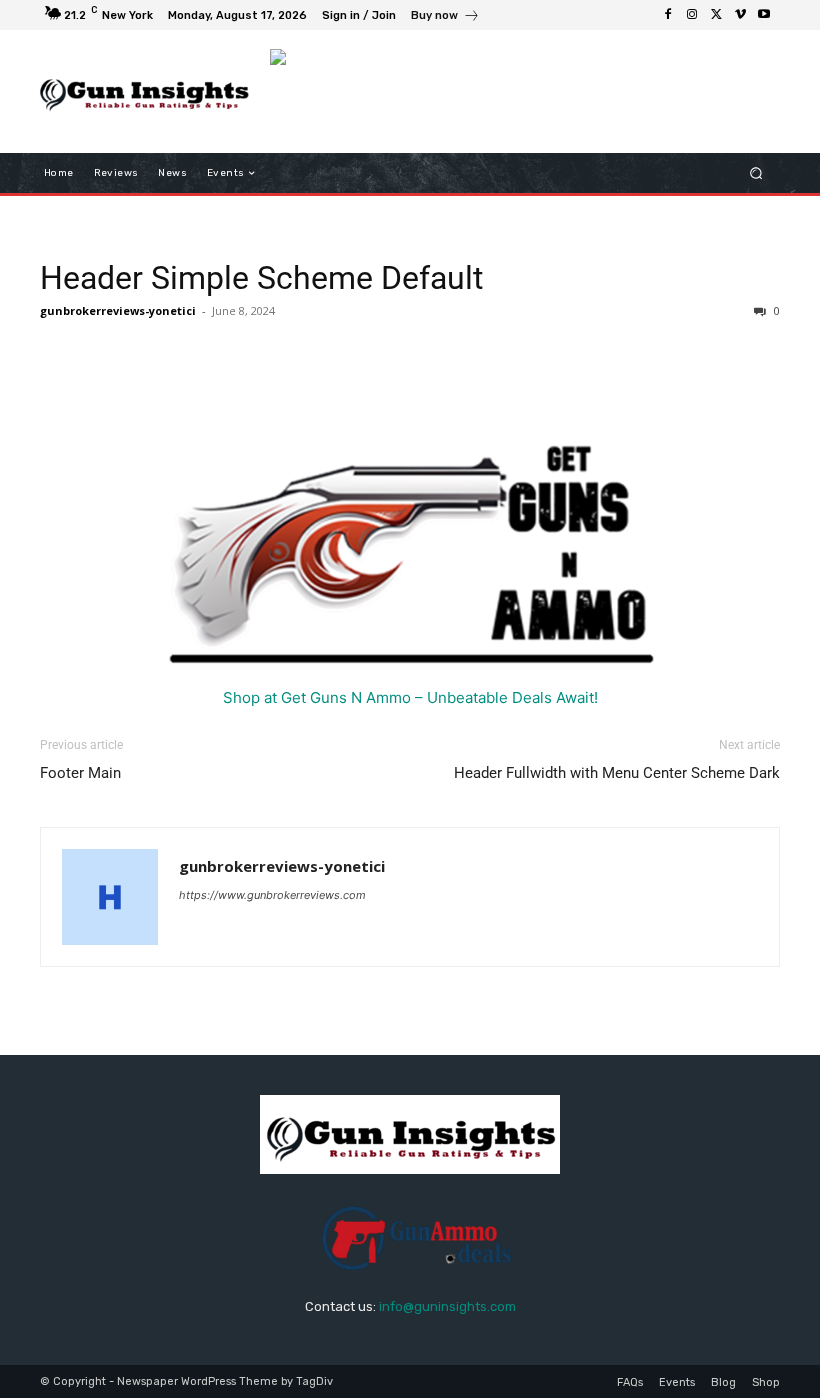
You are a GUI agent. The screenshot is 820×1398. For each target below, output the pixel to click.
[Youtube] (764, 15)
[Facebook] (668, 15)
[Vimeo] (740, 15)
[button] (756, 173)
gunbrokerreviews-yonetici (118, 310)
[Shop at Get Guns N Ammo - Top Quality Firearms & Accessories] (410, 543)
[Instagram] (692, 15)
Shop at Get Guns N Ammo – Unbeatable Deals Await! (410, 697)
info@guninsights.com (447, 1306)
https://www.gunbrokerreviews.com (272, 895)
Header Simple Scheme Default (261, 278)
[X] (716, 15)
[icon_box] (445, 17)
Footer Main (80, 773)
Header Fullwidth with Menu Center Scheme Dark (617, 773)
